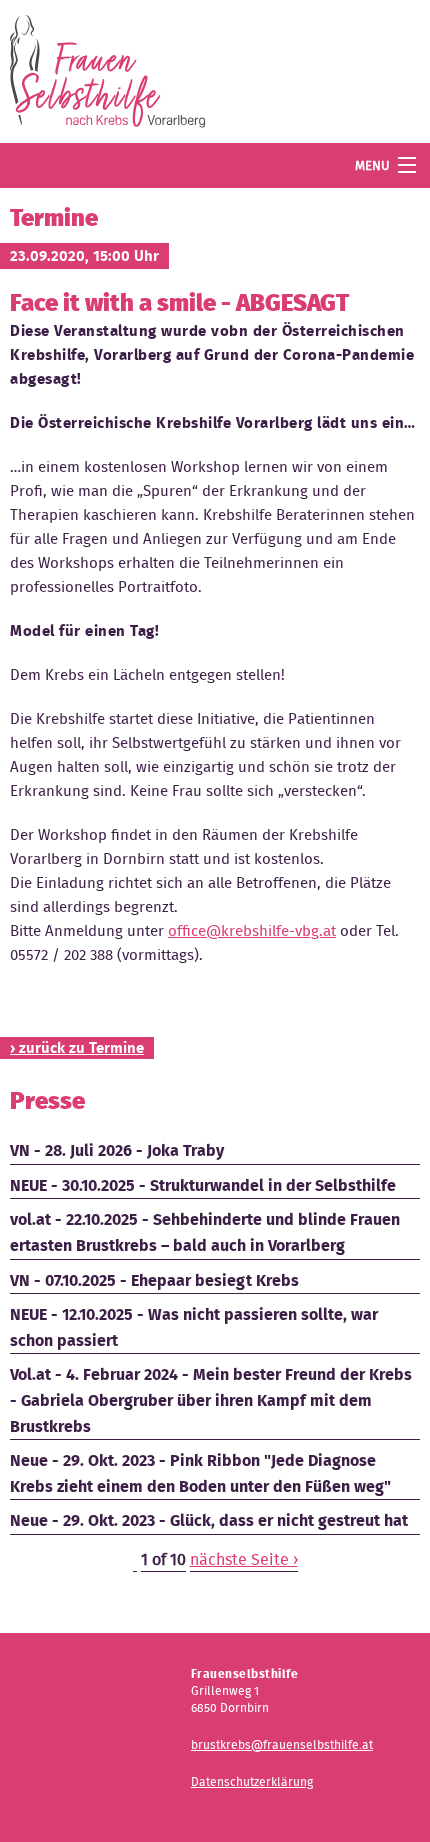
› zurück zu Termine (77, 1048)
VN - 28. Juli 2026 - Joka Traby (117, 1150)
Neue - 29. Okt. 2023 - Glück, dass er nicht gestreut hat (209, 1520)
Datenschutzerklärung (252, 1781)
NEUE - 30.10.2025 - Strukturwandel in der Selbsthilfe (203, 1185)
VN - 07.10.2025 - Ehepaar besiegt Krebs (154, 1280)
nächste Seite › (244, 1559)
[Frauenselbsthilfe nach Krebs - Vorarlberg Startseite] (107, 75)
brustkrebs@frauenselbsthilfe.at (282, 1744)
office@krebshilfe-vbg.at (252, 931)
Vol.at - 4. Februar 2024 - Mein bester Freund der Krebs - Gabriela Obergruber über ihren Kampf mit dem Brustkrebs (211, 1400)
